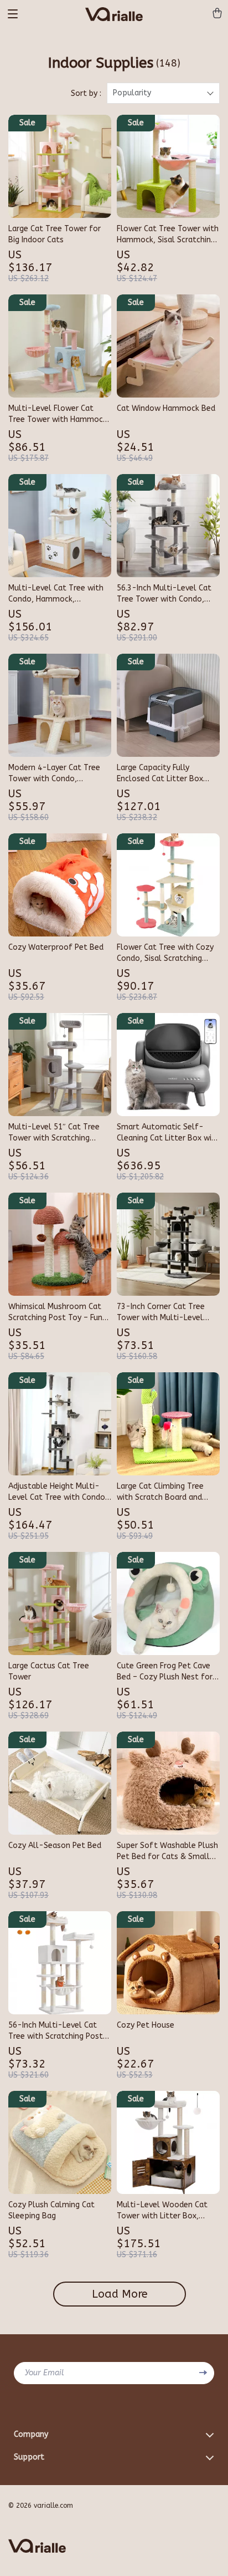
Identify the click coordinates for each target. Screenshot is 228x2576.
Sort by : (86, 93)
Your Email (45, 2373)
